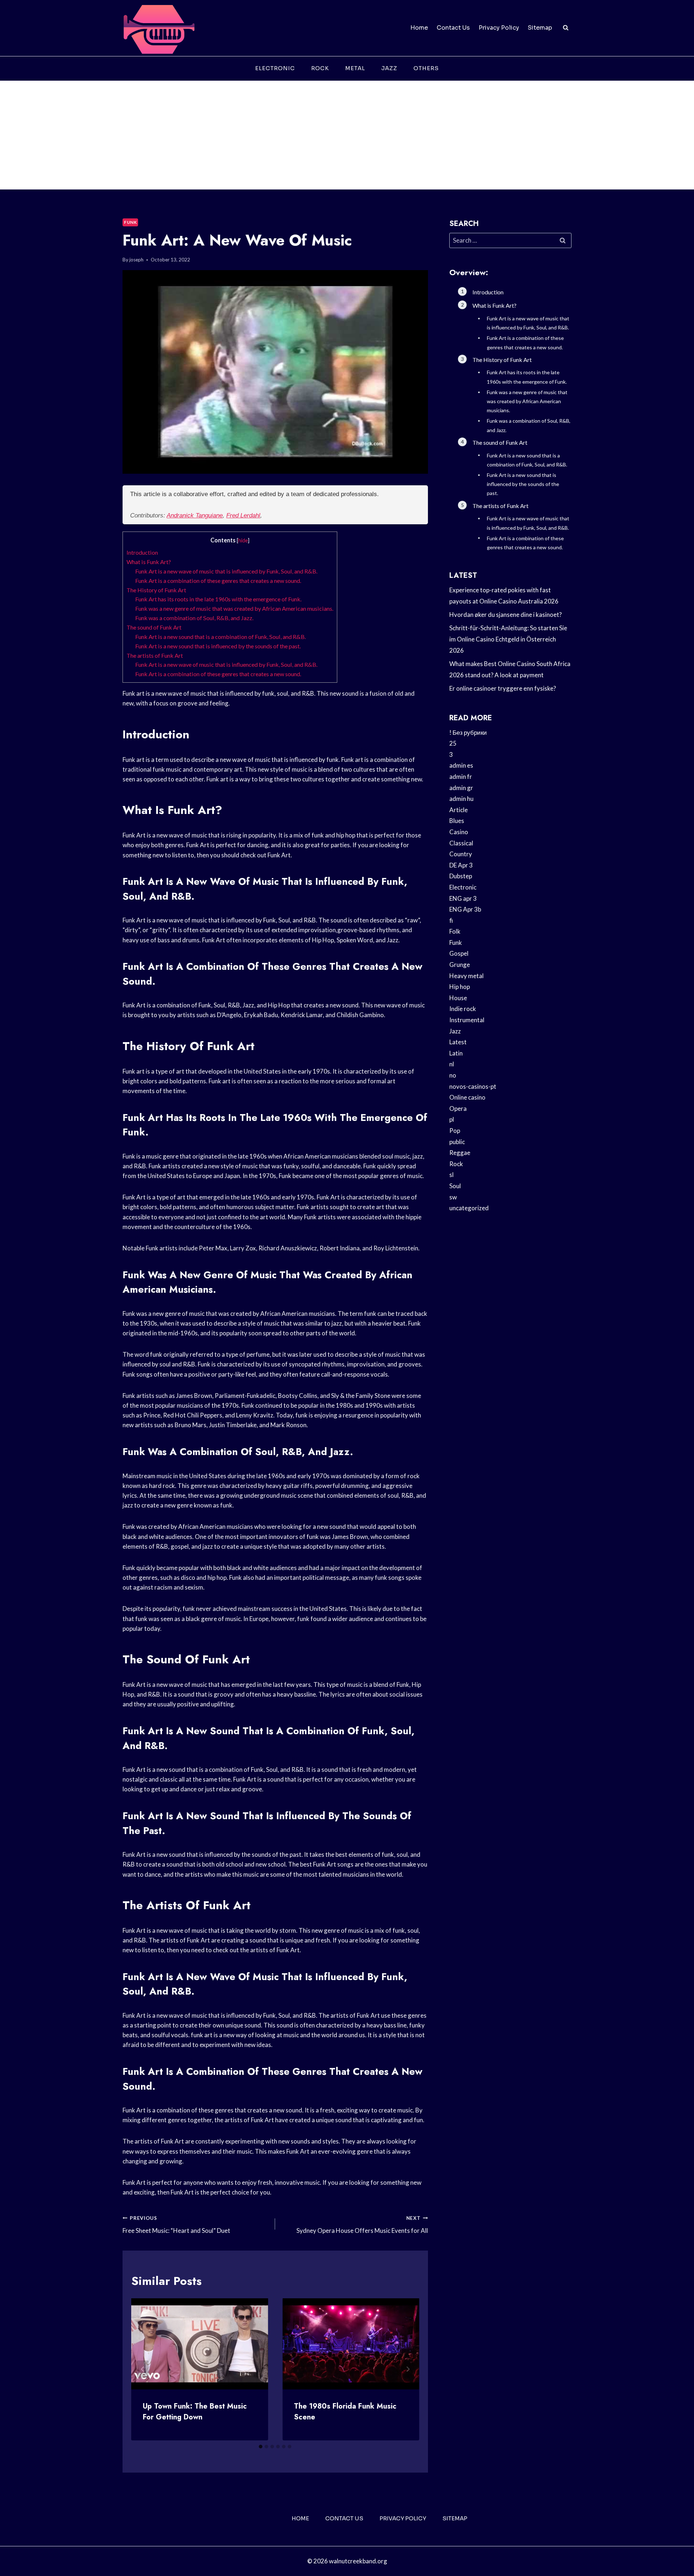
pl (452, 1119)
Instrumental (467, 1020)
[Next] (408, 2369)
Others (426, 68)
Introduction (142, 552)
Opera (458, 1108)
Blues (457, 821)
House (458, 998)
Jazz (389, 68)
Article (459, 810)
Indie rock (463, 1009)
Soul (455, 1186)
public (457, 1142)
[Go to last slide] (143, 2369)
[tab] (261, 2447)
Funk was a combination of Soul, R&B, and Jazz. (194, 618)
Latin (456, 1053)
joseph (136, 260)
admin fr (461, 777)
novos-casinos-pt (473, 1086)
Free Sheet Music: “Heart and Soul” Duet (176, 2225)
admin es (461, 765)
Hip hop (460, 987)
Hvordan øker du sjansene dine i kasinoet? (505, 615)
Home (419, 28)
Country (461, 854)
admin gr (461, 788)
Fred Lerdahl (243, 515)
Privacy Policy (499, 28)
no (453, 1075)
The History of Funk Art (156, 590)
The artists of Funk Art (155, 655)
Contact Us (453, 28)
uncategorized (469, 1208)
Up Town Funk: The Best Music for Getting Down (195, 2412)
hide (243, 540)
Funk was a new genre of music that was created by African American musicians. (234, 608)
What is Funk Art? (149, 562)
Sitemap (540, 28)
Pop (455, 1131)
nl (452, 1064)
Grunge (460, 965)
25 (453, 743)
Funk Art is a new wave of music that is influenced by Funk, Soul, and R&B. (226, 571)
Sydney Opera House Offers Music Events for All (362, 2225)
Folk (455, 931)
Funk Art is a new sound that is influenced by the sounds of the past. (218, 646)
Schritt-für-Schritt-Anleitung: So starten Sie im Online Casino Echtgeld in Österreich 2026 (508, 639)
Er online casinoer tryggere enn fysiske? (503, 688)
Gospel (459, 953)
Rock (320, 68)
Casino (459, 832)
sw (453, 1197)
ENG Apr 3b (465, 909)
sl (451, 1175)
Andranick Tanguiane (195, 515)
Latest (458, 1042)
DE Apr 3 (461, 865)
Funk (130, 222)
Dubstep (461, 876)
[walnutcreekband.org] (159, 28)
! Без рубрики (468, 732)
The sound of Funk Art (154, 627)
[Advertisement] (347, 135)
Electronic (275, 68)
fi (451, 920)
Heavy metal (466, 976)
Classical (461, 843)
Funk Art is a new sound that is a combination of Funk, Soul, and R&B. (220, 637)
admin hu (461, 799)
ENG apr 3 (463, 898)
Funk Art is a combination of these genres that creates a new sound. (218, 581)
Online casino (467, 1097)
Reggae (460, 1153)
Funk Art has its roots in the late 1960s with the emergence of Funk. (218, 599)
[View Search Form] (566, 28)
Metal (355, 68)
